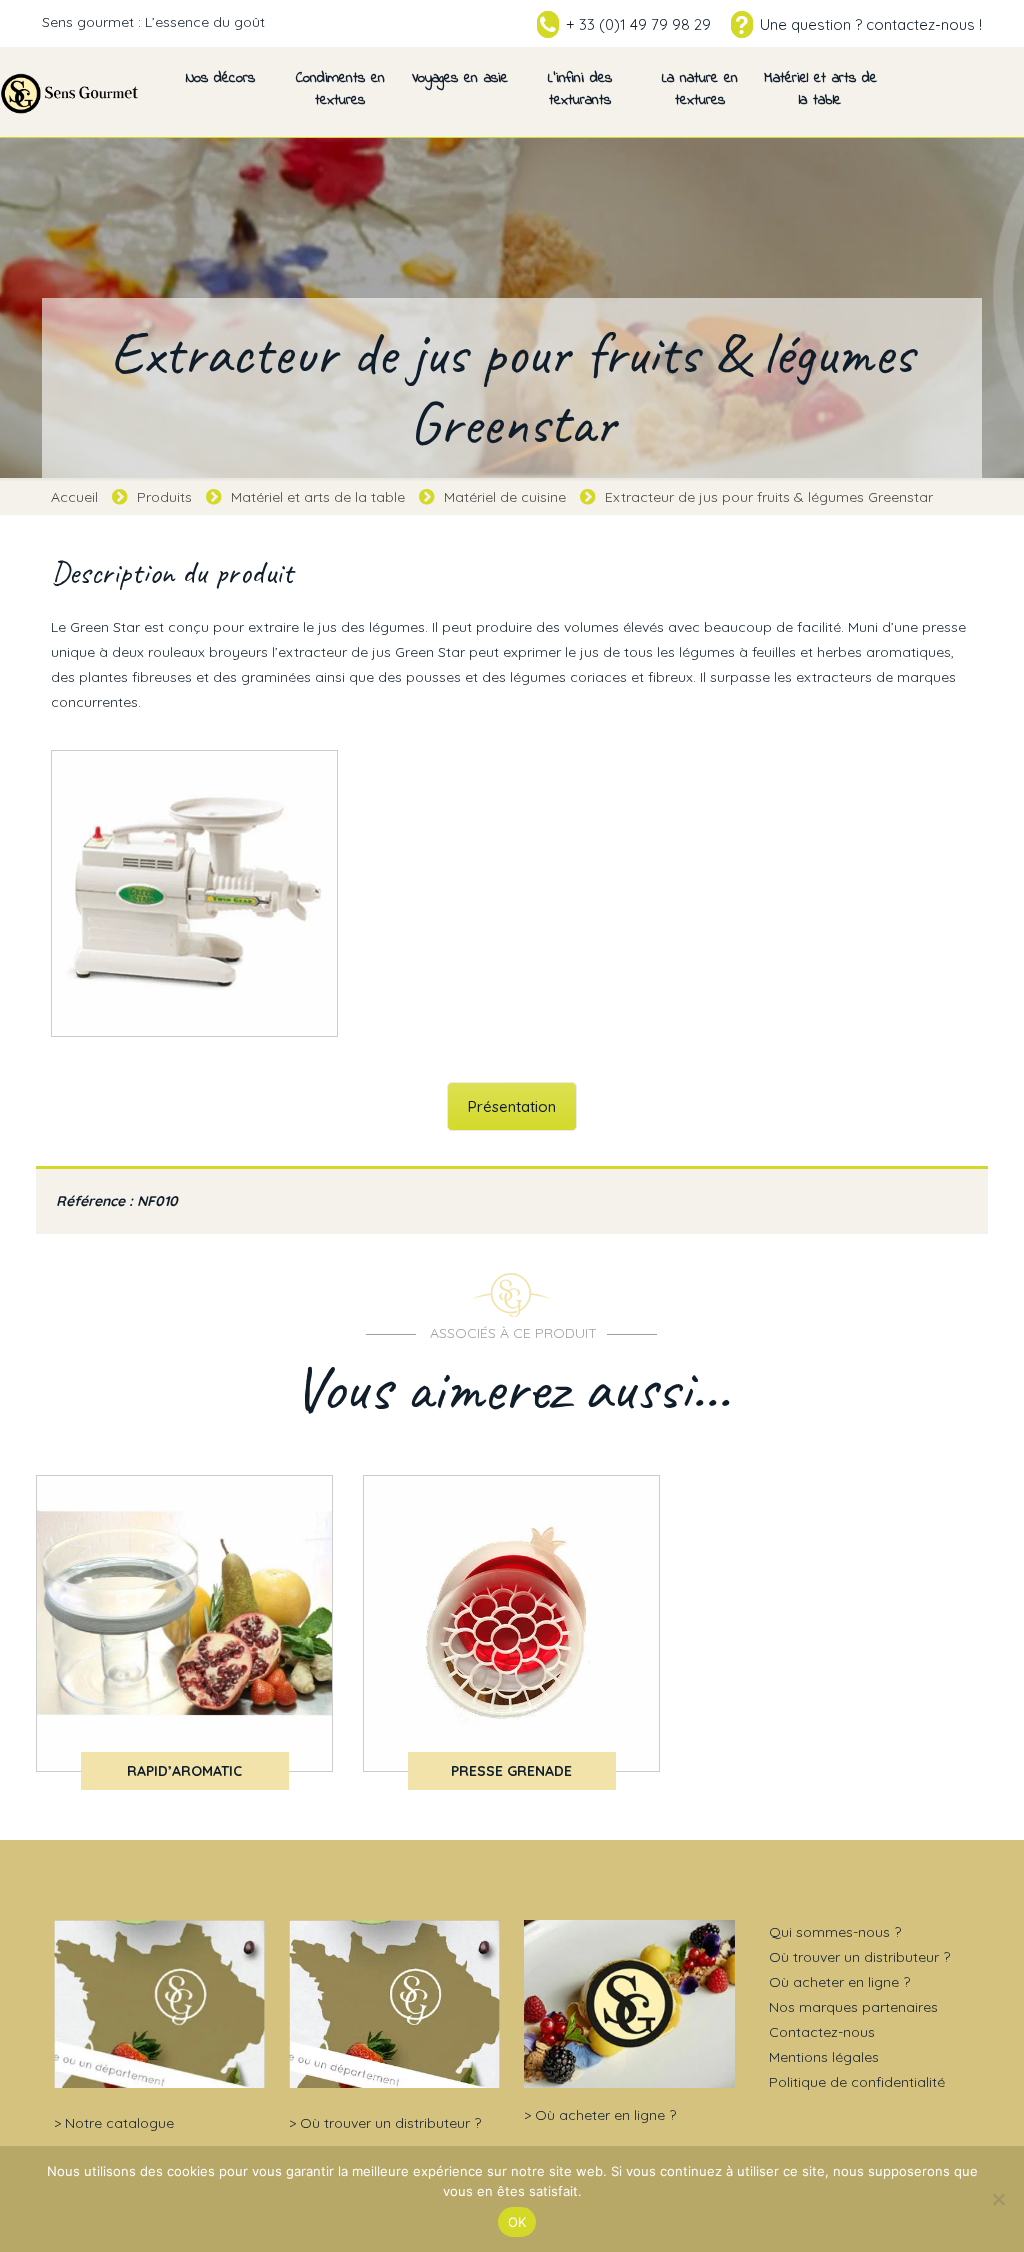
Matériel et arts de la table (318, 497)
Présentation (512, 1106)
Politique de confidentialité (857, 2082)
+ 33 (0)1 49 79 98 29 (638, 24)
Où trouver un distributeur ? (390, 2123)
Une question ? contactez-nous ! (871, 24)
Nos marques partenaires (853, 2007)
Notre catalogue (119, 2123)
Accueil (74, 497)
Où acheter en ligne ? (605, 2115)
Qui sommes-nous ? (835, 1932)
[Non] (999, 2199)
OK (517, 2222)
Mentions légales (824, 2057)
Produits (164, 497)
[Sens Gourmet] (70, 92)
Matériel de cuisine (505, 497)
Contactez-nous (822, 2032)
